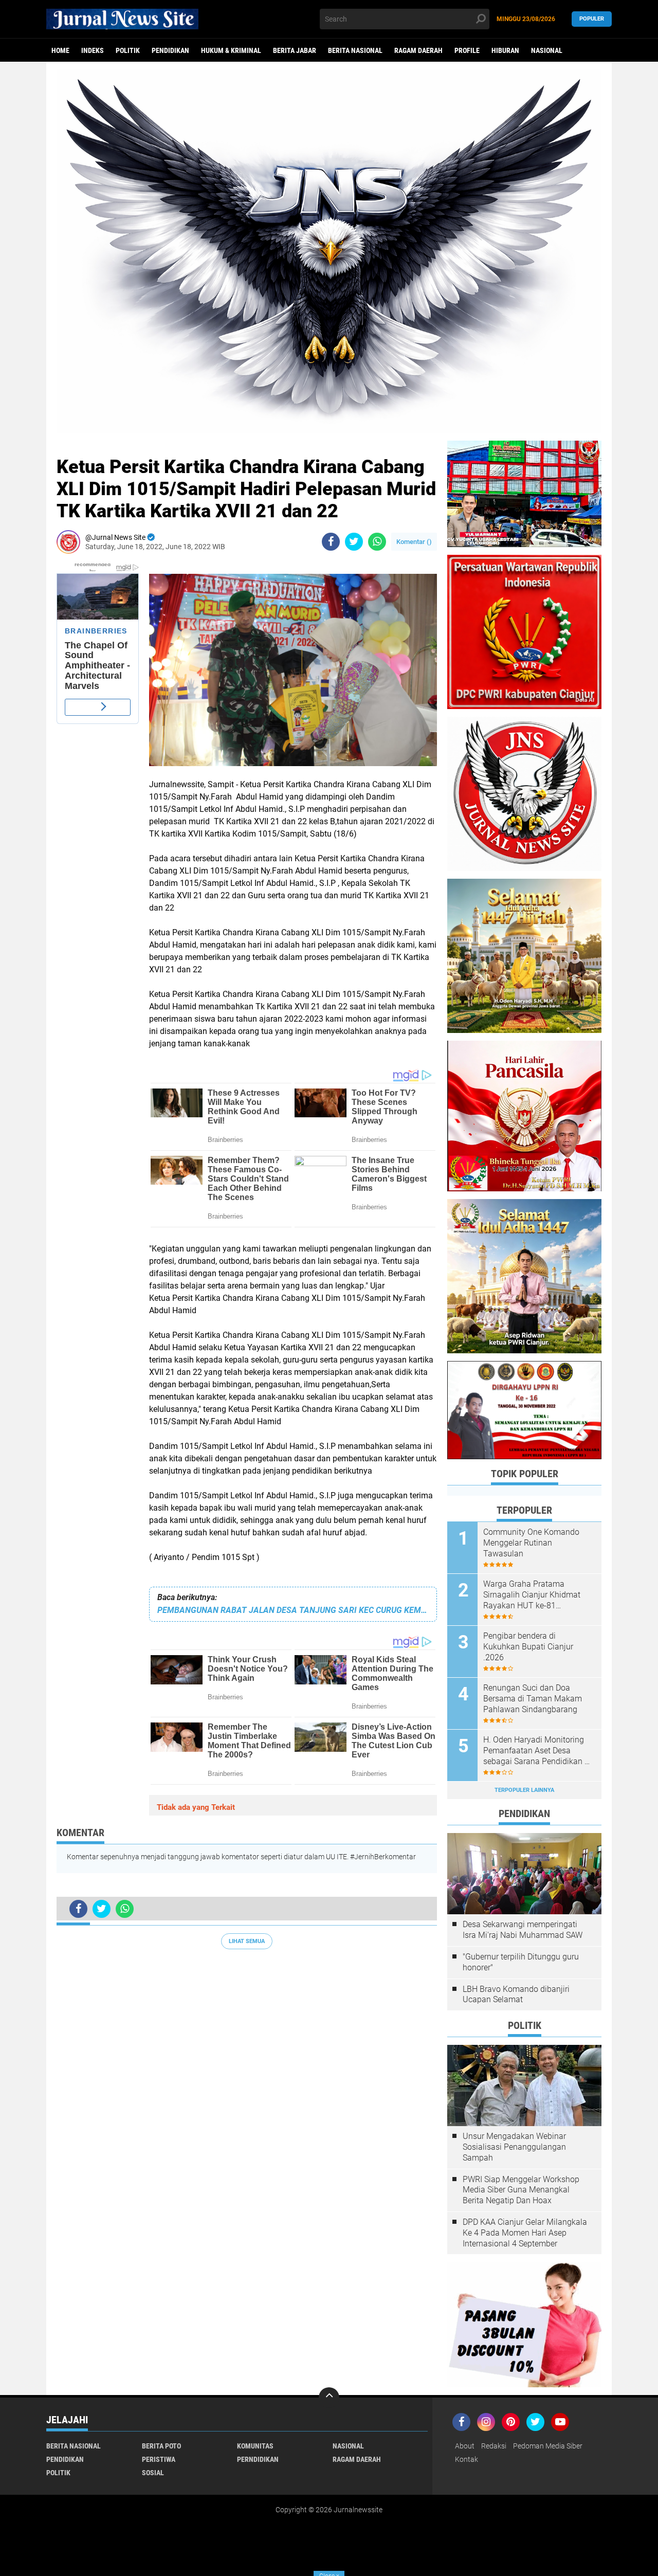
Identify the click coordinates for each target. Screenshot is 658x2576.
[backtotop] (329, 2398)
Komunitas (255, 2446)
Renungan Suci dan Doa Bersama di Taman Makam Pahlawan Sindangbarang (533, 1699)
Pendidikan (170, 50)
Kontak (467, 2459)
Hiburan (505, 50)
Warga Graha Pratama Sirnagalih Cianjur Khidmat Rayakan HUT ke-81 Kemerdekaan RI (532, 1595)
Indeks (93, 50)
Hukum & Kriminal (231, 50)
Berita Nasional (355, 50)
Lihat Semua (247, 1941)
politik (128, 50)
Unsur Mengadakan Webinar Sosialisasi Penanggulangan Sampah (514, 2147)
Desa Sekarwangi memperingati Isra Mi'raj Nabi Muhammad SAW (523, 1930)
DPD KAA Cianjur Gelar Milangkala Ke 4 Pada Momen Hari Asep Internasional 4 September (525, 2233)
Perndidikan (258, 2459)
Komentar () (414, 542)
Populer (592, 19)
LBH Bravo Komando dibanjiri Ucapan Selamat (516, 1994)
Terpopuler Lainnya (524, 1790)
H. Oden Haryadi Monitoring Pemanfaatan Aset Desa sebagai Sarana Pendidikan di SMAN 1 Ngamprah (537, 1751)
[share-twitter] (354, 542)
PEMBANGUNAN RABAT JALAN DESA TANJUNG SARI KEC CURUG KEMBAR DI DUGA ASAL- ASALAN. (293, 1610)
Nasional (547, 50)
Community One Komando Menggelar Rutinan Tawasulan (531, 1543)
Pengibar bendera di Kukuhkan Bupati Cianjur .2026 (528, 1647)
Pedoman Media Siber (548, 2446)
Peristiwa (159, 2459)
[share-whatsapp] (377, 542)
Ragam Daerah (418, 50)
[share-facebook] (331, 542)
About (465, 2446)
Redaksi (494, 2446)
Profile (467, 50)
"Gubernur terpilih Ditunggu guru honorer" (521, 1962)
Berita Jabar (295, 50)
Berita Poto (161, 2446)
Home (60, 50)
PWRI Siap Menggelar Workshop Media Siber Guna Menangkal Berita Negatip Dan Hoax (521, 2190)
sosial (153, 2473)
